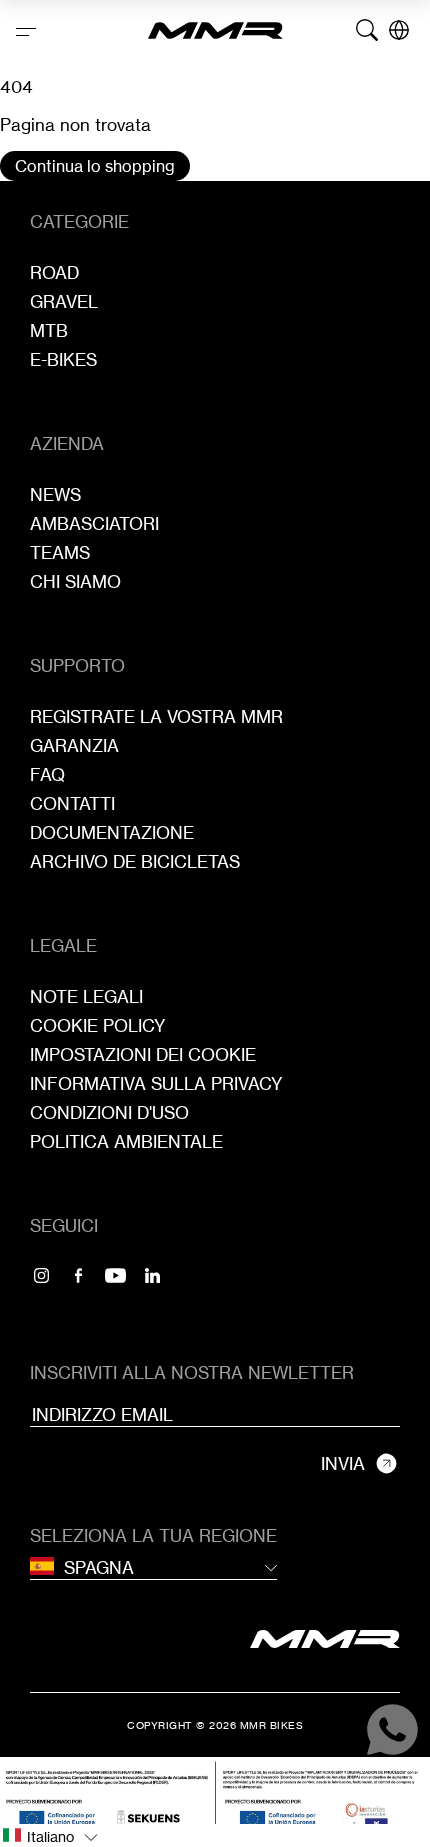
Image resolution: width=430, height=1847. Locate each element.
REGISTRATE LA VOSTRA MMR (156, 716)
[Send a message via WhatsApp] (392, 1729)
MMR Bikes (272, 1725)
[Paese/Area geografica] (399, 30)
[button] (215, 1835)
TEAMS (60, 552)
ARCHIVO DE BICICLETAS (135, 861)
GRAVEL (64, 301)
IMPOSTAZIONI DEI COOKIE (143, 1054)
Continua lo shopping (95, 166)
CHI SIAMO (75, 581)
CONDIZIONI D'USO (109, 1112)
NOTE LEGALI (86, 996)
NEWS (55, 494)
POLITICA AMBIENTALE (126, 1141)
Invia (343, 1463)
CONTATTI (72, 803)
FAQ (47, 774)
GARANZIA (74, 745)
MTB (49, 330)
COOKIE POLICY (98, 1025)
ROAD (54, 272)
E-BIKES (63, 359)
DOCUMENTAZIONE (112, 832)
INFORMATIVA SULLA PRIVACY (156, 1083)
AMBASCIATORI (94, 523)
